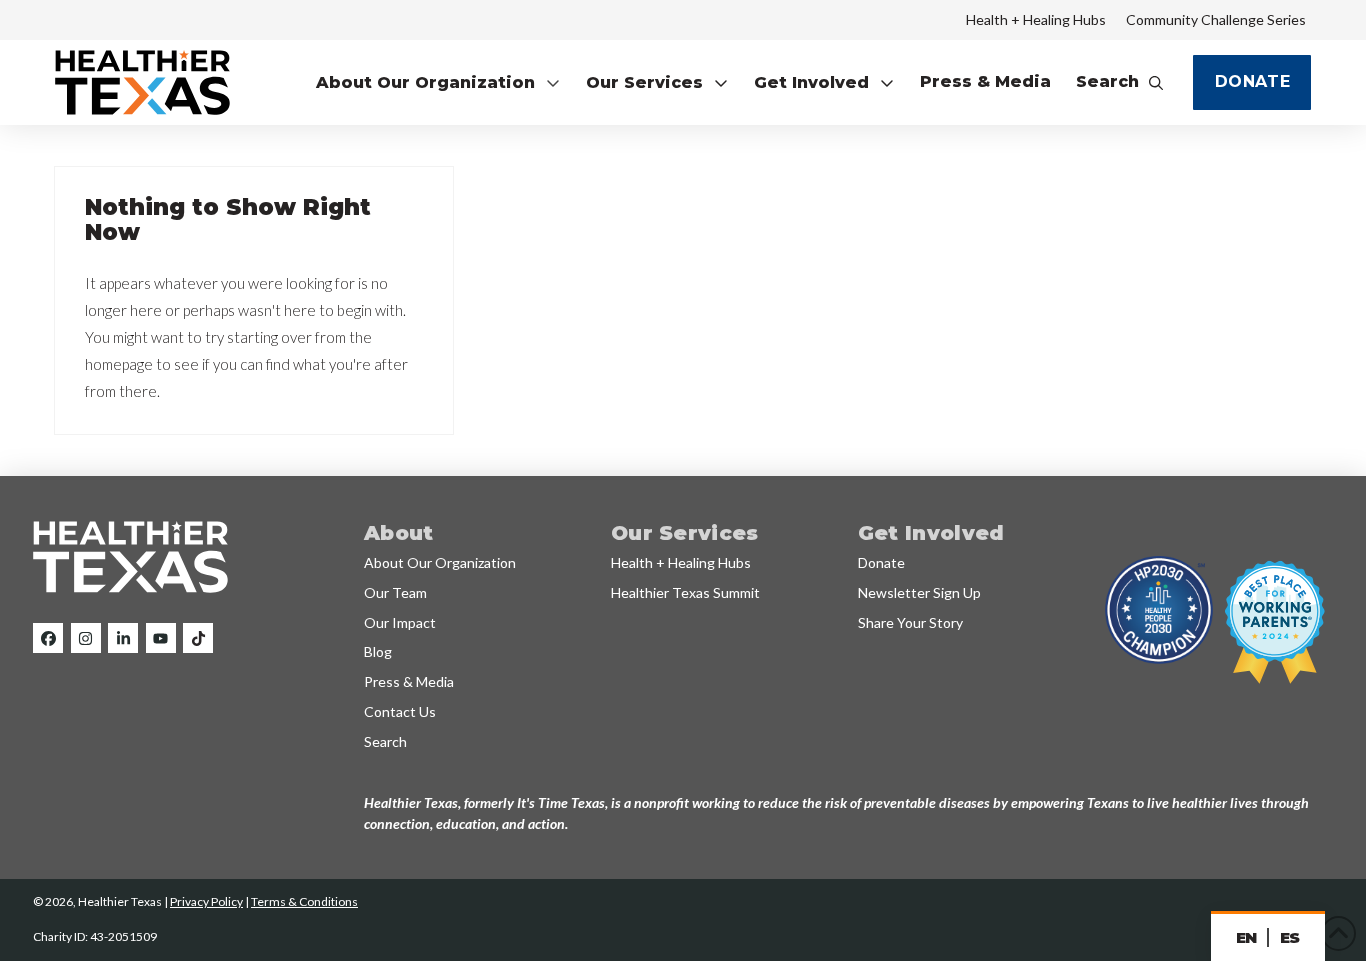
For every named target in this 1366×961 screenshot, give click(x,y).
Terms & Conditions (304, 901)
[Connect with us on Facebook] (48, 638)
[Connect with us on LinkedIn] (123, 638)
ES (1290, 937)
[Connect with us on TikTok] (198, 638)
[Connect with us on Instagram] (86, 638)
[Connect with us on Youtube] (161, 638)
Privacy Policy (206, 901)
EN (1246, 937)
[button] (438, 82)
